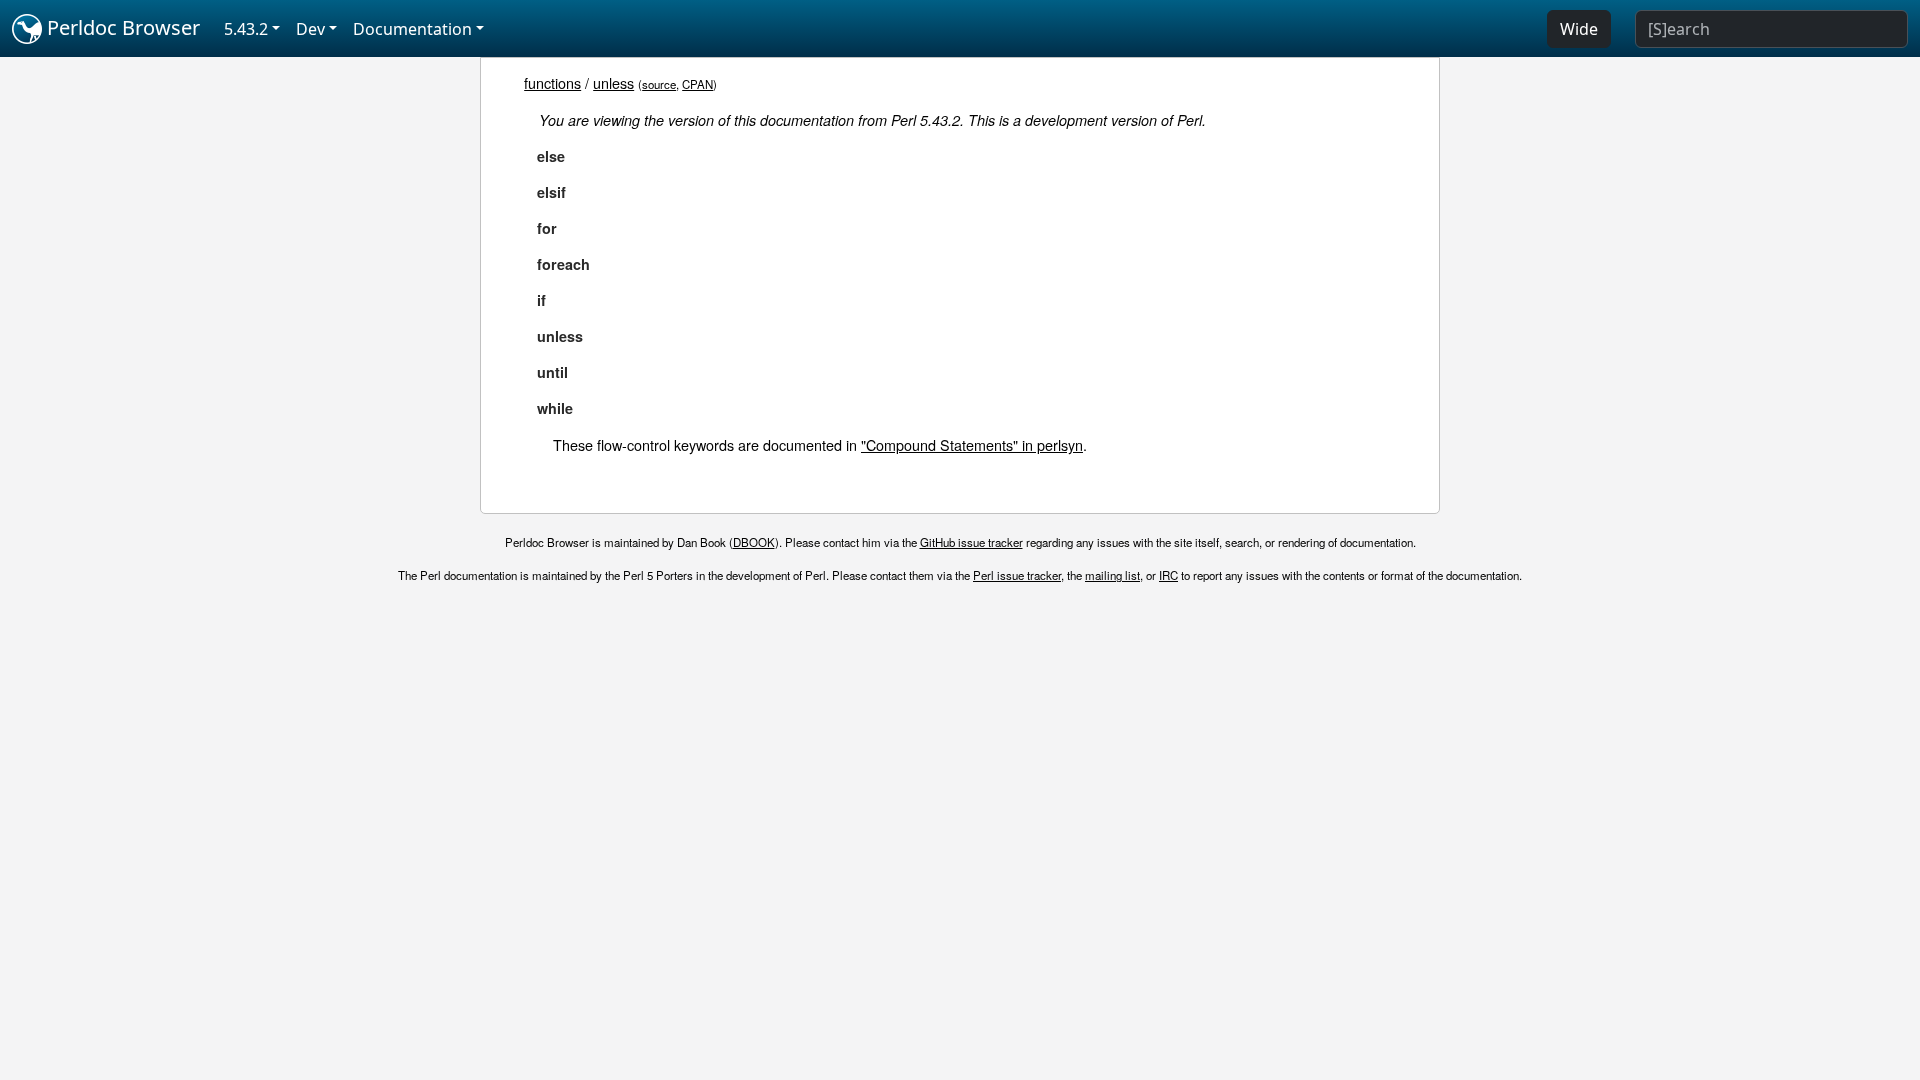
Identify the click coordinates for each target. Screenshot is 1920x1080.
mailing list (1112, 575)
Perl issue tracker (1017, 575)
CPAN (697, 84)
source (659, 84)
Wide (1579, 29)
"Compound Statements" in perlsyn (972, 444)
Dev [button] (310, 29)
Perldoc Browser (121, 27)
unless (613, 82)
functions (552, 82)
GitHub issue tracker (971, 542)
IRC (1168, 575)
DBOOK (754, 542)
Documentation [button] (412, 29)
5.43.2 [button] (246, 29)
